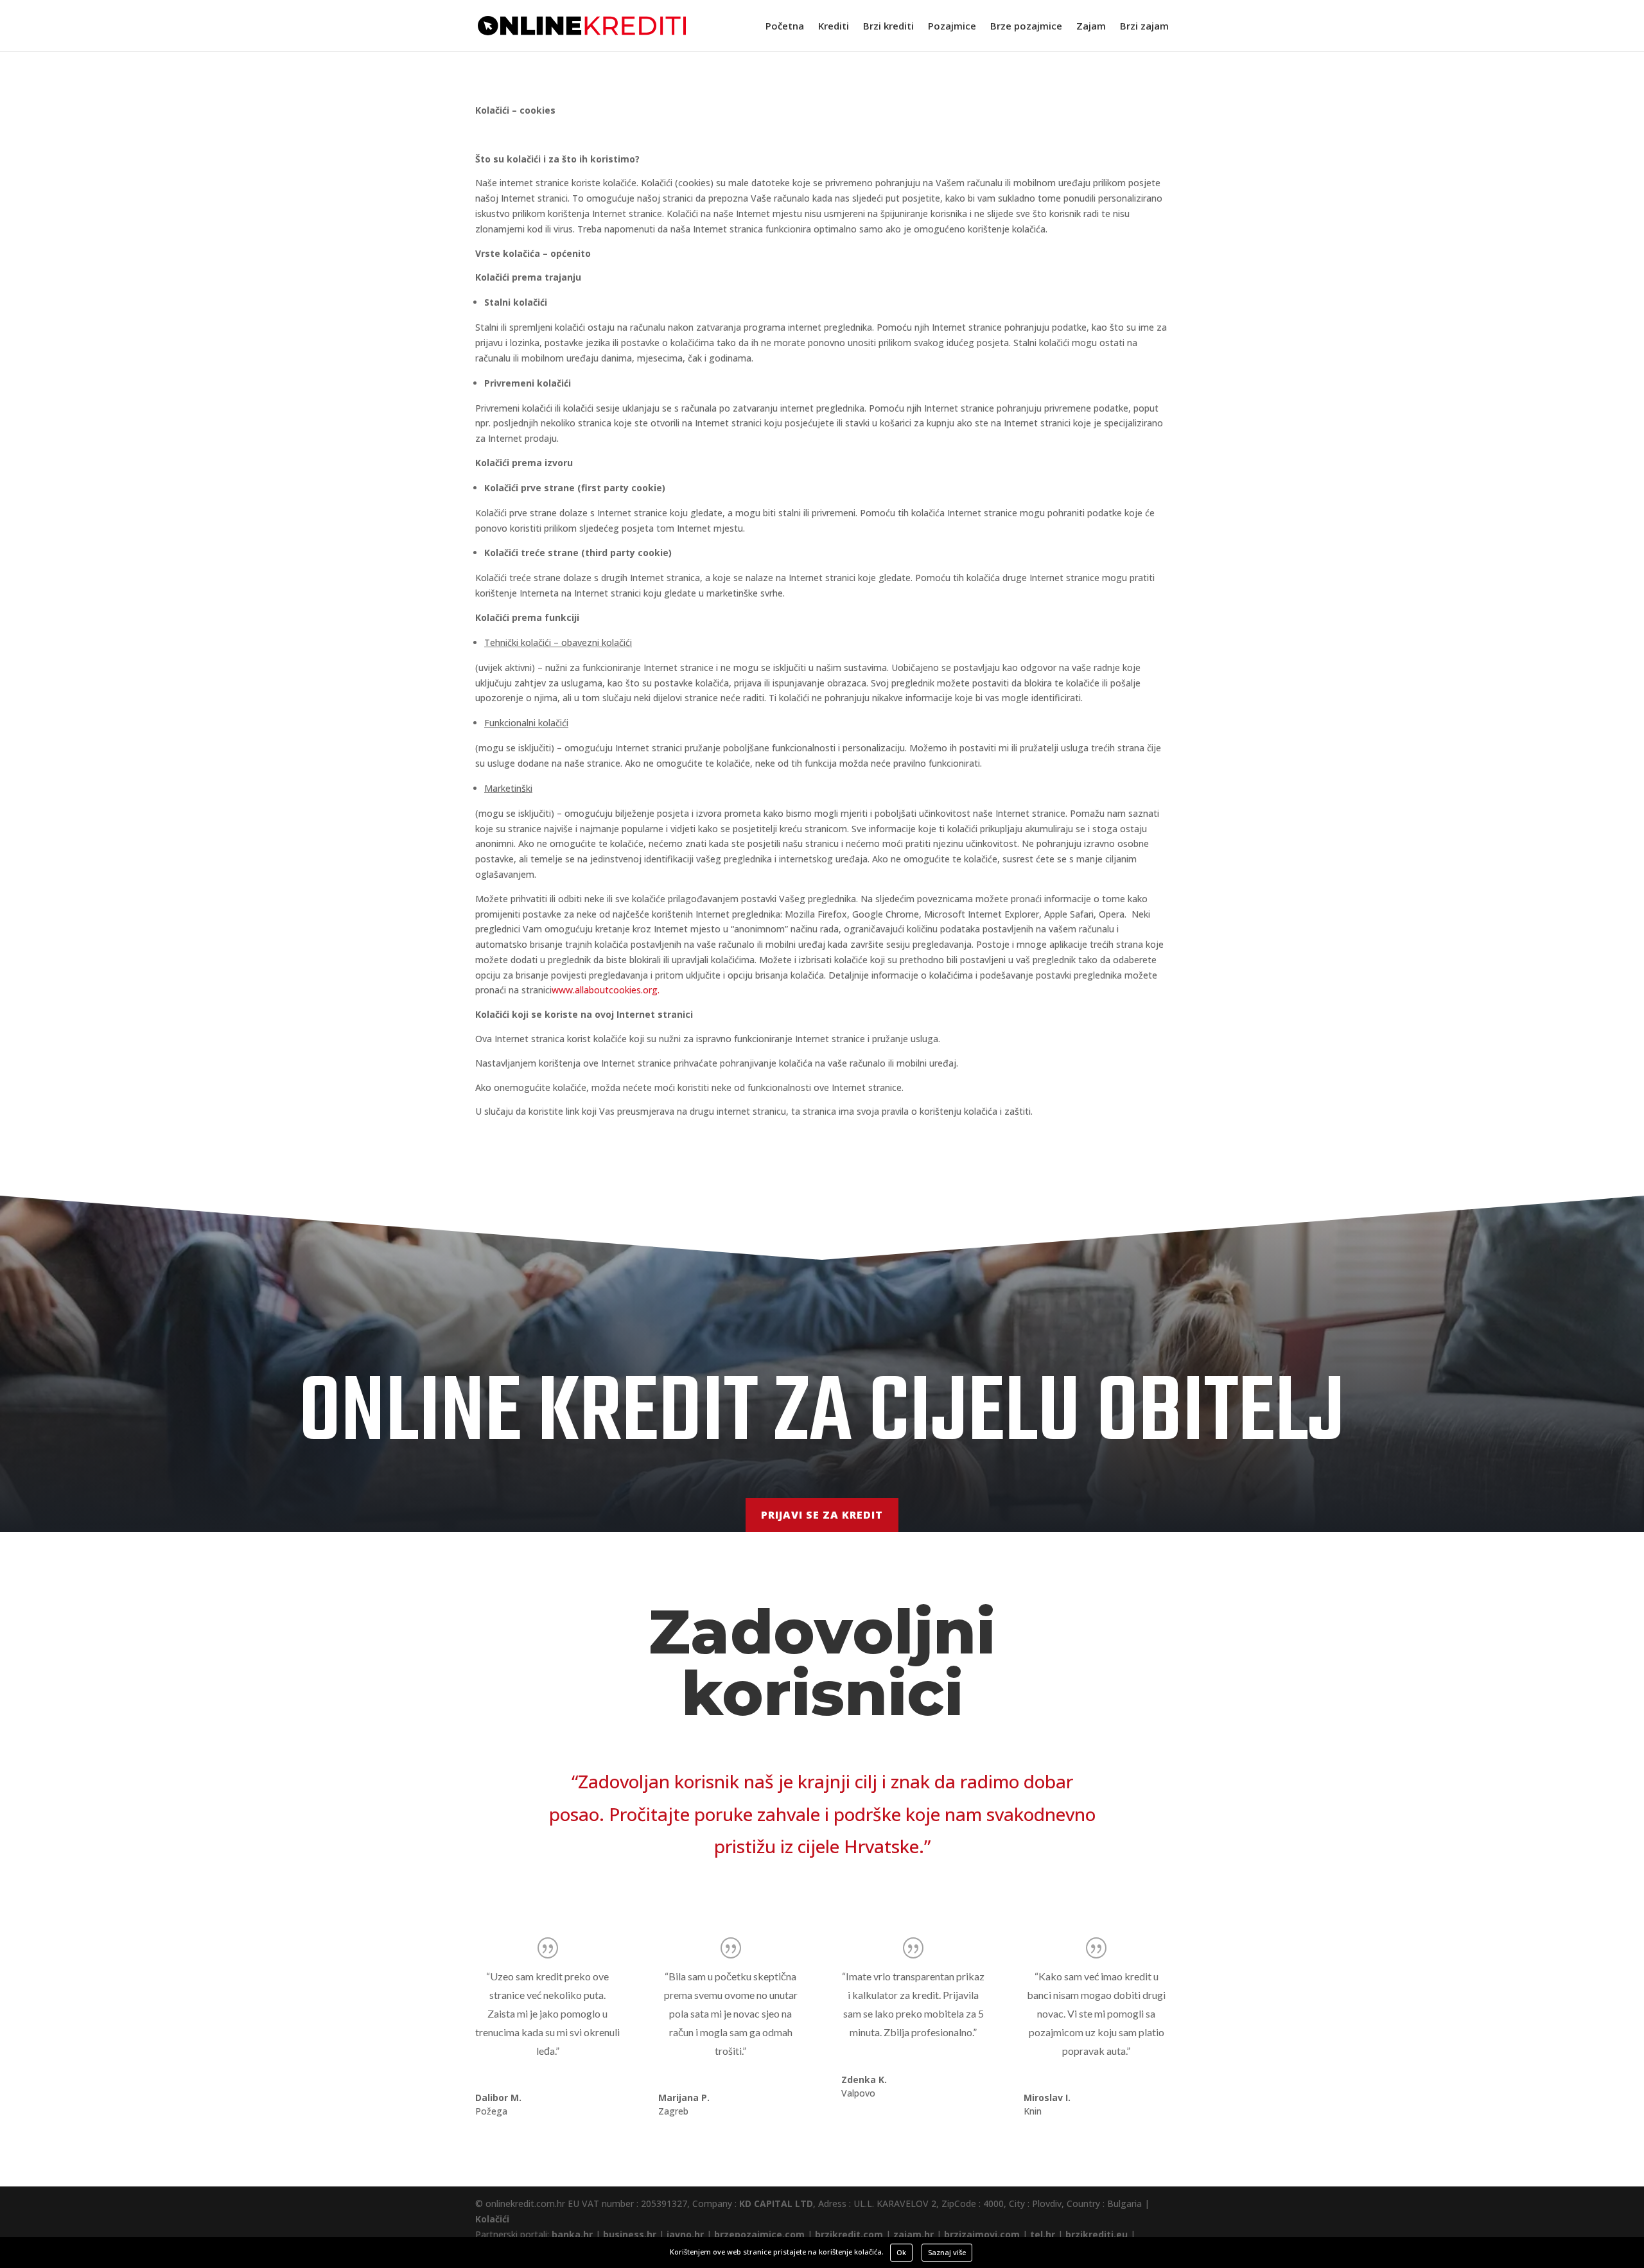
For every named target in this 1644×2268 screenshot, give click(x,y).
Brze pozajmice (1026, 27)
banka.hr (572, 2234)
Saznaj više (947, 2252)
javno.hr (685, 2234)
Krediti (834, 27)
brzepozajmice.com (759, 2234)
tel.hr (1043, 2234)
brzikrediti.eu (1097, 2234)
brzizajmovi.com (982, 2234)
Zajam (1091, 27)
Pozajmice (952, 27)
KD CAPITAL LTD (776, 2203)
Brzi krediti (888, 27)
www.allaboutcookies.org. (606, 990)
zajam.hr (914, 2234)
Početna (785, 27)
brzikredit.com (849, 2234)
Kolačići (492, 2219)
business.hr (630, 2234)
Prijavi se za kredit (822, 1515)
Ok (901, 2252)
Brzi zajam (1144, 27)
